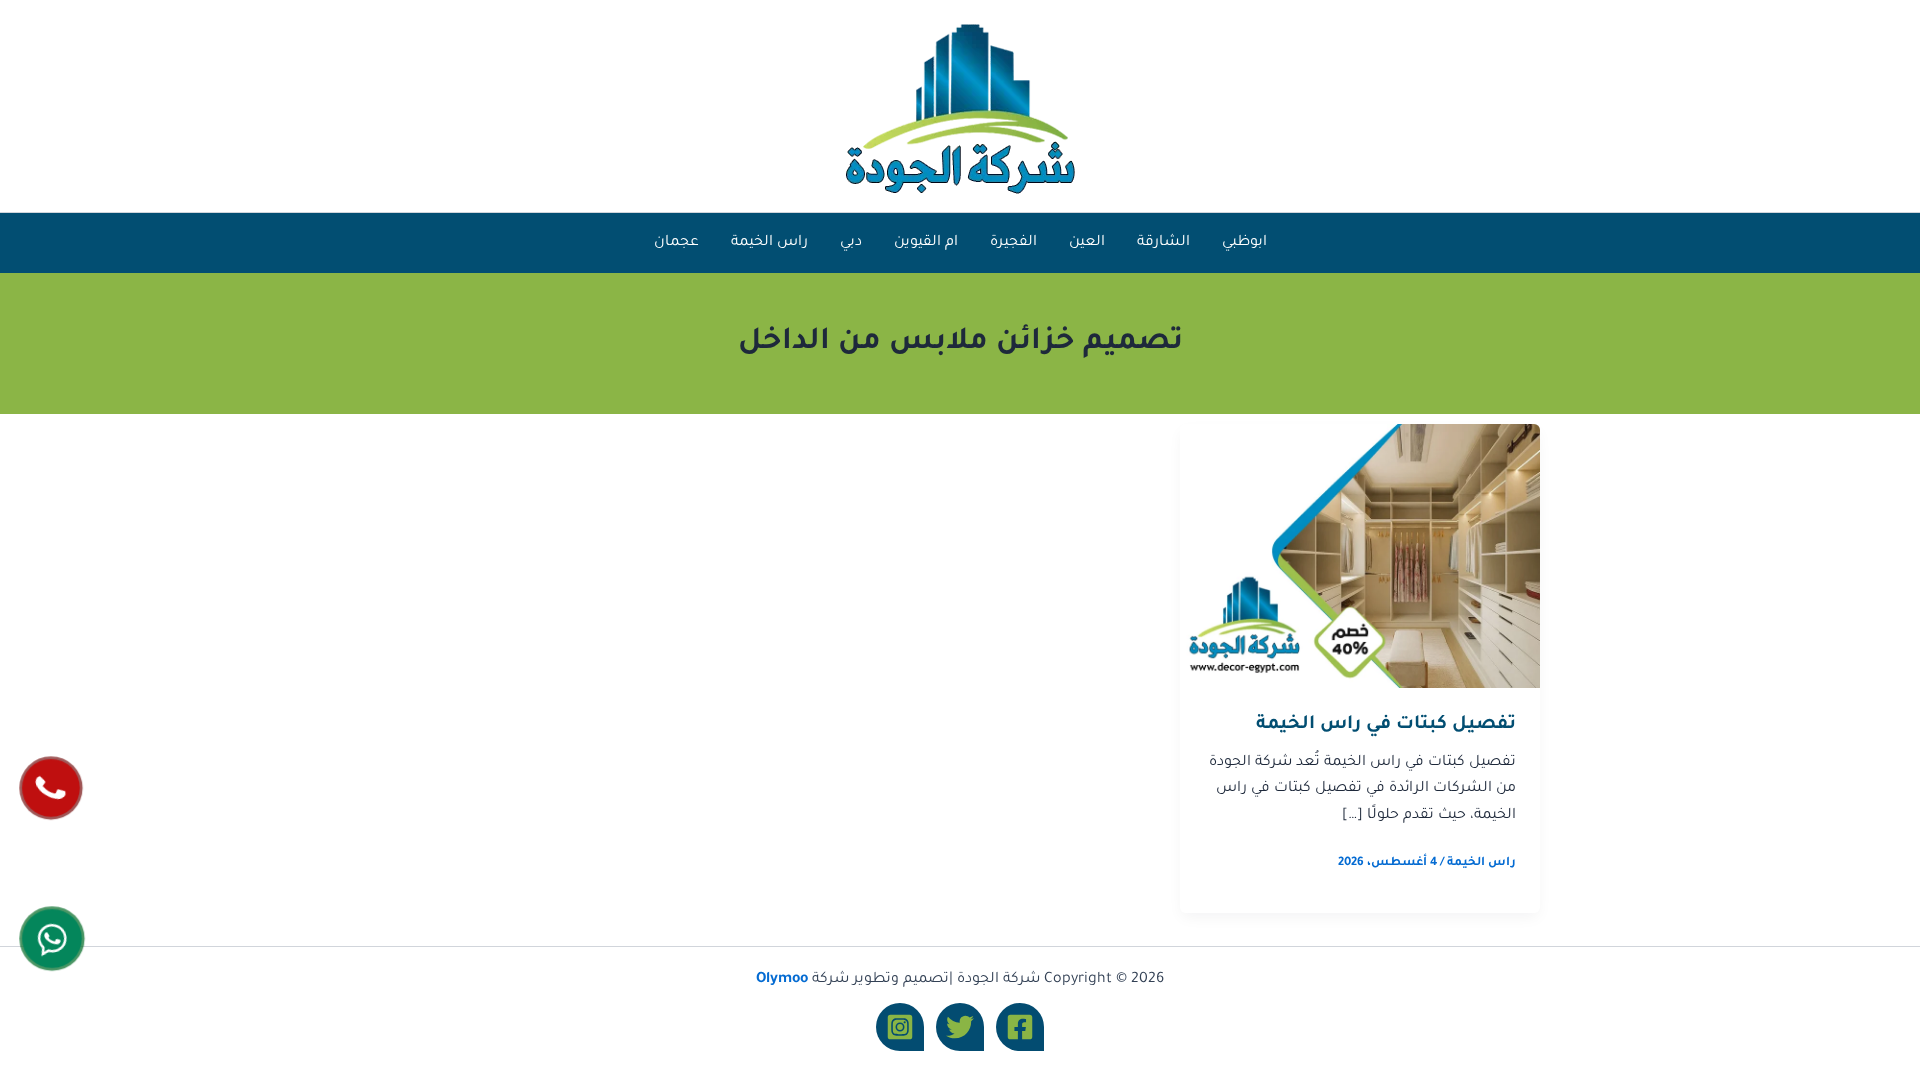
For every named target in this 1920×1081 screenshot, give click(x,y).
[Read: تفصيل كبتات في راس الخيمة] (1360, 557)
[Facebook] (1020, 1027)
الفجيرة (1013, 243)
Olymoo (782, 980)
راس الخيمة (769, 243)
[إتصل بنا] (51, 787)
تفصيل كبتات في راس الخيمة (1386, 725)
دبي (851, 243)
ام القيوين (926, 243)
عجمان (676, 243)
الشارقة (1163, 243)
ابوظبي (1244, 243)
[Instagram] (900, 1027)
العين (1087, 243)
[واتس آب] (52, 938)
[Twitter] (960, 1027)
